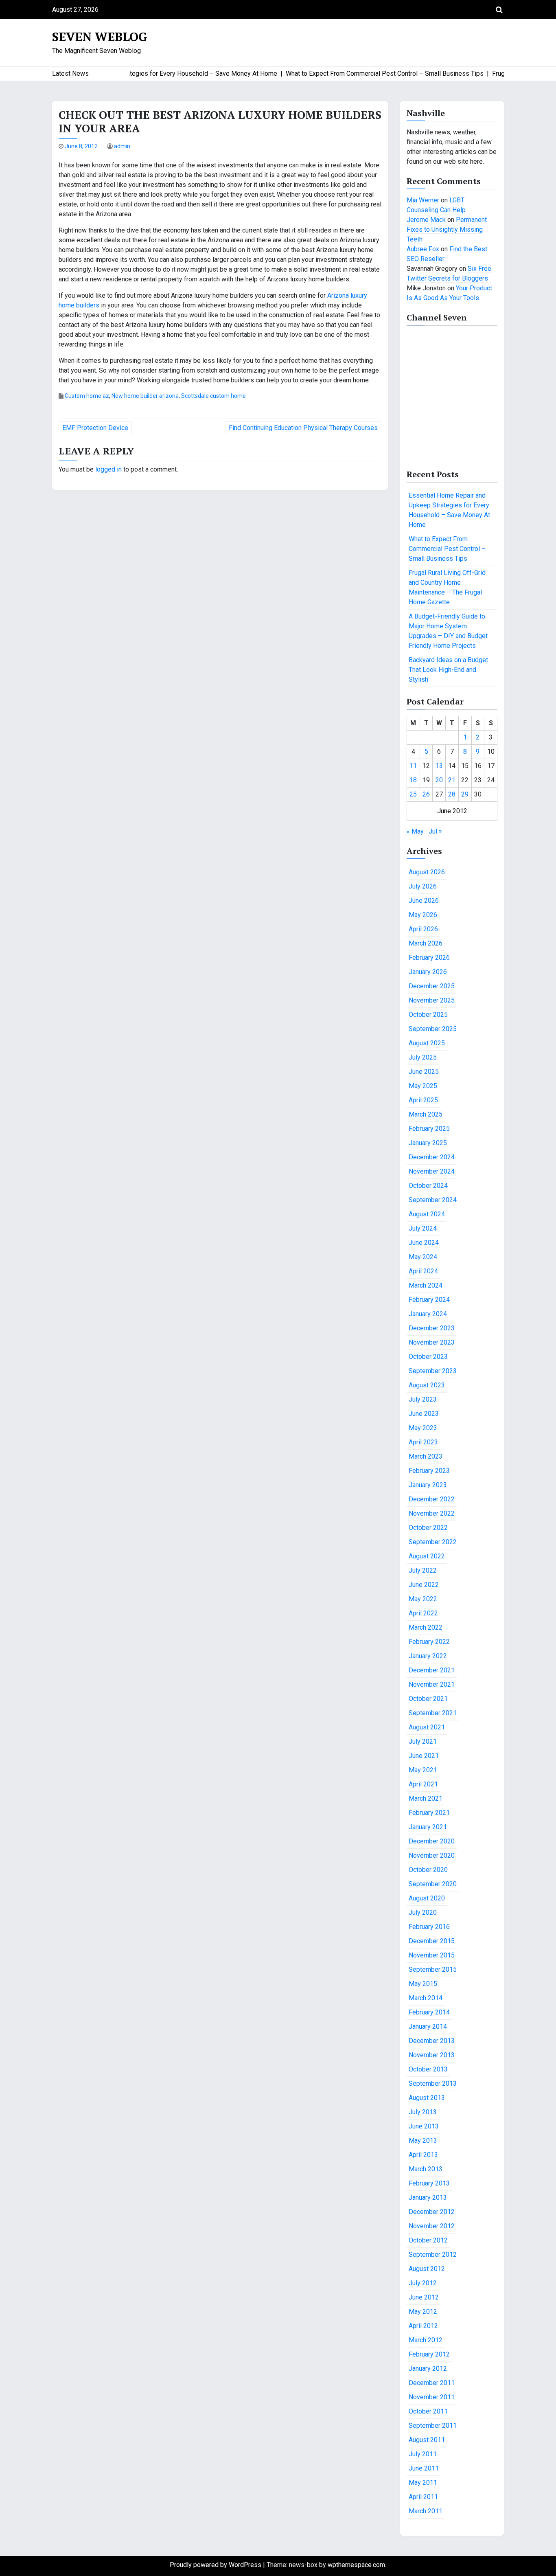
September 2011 (433, 2426)
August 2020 (427, 1898)
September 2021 (433, 1713)
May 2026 (423, 915)
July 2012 (423, 2283)
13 (439, 766)
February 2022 (429, 1642)
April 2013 (423, 2155)
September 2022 (433, 1542)
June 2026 (424, 901)
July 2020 (423, 1912)
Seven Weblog (100, 37)
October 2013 (428, 2069)
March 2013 (426, 2169)
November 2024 (432, 1171)
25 (413, 794)
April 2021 (423, 1784)
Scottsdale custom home (213, 396)
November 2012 (432, 2226)
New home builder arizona (145, 396)
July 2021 (423, 1741)
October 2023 (428, 1357)
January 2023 (428, 1485)
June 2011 (424, 2468)
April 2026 (423, 929)
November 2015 (432, 1955)
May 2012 (423, 2312)
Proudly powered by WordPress (216, 2565)
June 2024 (424, 1243)
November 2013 (432, 2055)
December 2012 (432, 2212)
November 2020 (432, 1855)
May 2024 (423, 1257)
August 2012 (427, 2269)
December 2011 (432, 2383)
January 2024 (428, 1314)
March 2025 (426, 1114)
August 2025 (427, 1043)
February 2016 (429, 1927)
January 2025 (428, 1143)
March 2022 (426, 1627)
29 (465, 794)
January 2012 (428, 2369)
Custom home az (87, 396)
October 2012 (428, 2240)
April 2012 (423, 2326)
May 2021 (423, 1770)
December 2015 (432, 1941)
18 (413, 780)
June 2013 (424, 2126)
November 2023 (432, 1342)
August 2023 (427, 1385)
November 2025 (432, 1000)
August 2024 (427, 1214)
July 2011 (423, 2454)
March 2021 (426, 1798)
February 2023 (429, 1471)
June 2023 (424, 1414)
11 (413, 766)
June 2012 (424, 2297)
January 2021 (428, 1827)
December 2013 (432, 2041)
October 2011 (428, 2411)
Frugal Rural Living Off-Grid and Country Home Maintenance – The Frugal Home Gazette (447, 587)
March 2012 (426, 2340)
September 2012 (433, 2255)
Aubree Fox (423, 249)
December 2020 (432, 1841)
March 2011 (426, 2511)
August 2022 (427, 1556)
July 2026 (423, 886)
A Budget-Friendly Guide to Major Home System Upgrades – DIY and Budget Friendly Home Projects (448, 631)
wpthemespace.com (356, 2565)
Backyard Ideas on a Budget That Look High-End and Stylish (448, 670)
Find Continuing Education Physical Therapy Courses (303, 428)
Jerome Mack (426, 220)
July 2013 (423, 2112)
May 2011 (423, 2483)
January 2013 (428, 2197)
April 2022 (423, 1613)
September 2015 (433, 1969)
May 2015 (423, 1984)
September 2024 (433, 1200)
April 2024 (423, 1271)
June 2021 (424, 1756)
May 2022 (423, 1599)
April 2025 (423, 1100)
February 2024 (429, 1300)
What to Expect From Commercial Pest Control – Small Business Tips (447, 549)
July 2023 (423, 1399)
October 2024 (428, 1186)
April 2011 (423, 2497)
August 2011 (427, 2440)
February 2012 (429, 2354)
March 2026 (426, 943)
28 (452, 794)
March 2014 (426, 1998)
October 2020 (428, 1870)
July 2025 (423, 1057)
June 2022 (424, 1585)
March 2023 (426, 1456)
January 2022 (428, 1656)
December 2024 (432, 1157)
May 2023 (423, 1428)
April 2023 (423, 1442)
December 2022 (432, 1499)
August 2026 (427, 872)
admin (122, 146)
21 (452, 780)
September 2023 (433, 1371)
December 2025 (432, 986)
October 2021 (428, 1699)
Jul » (435, 831)
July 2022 (423, 1570)
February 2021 (429, 1813)
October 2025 (428, 1015)
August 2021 (427, 1727)
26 (426, 794)
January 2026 (428, 972)
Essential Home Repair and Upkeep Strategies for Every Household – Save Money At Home (449, 510)
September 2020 (433, 1884)
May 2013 (423, 2140)
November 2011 (432, 2397)
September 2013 (433, 2083)
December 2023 (432, 1328)
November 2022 (432, 1513)
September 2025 (433, 1029)
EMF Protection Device (95, 428)
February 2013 (429, 2183)
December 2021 (432, 1670)
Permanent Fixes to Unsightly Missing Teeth (447, 229)
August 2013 (427, 2098)
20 (439, 780)
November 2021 (432, 1684)
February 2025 (429, 1129)
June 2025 (424, 1072)
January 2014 (428, 2026)
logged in (108, 469)
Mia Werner (423, 200)
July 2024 (423, 1228)
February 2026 (429, 958)
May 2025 (423, 1086)
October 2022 (428, 1528)
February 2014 (429, 2012)
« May (415, 831)
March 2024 (426, 1285)
